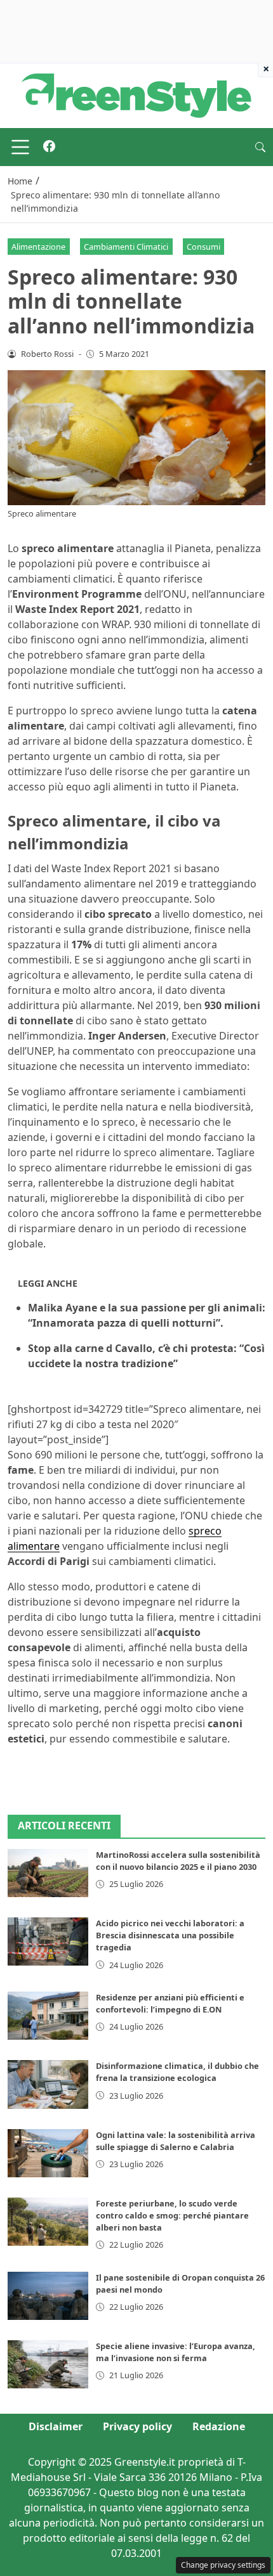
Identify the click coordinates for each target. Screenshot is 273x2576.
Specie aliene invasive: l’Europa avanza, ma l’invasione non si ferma (176, 2352)
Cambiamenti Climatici (126, 247)
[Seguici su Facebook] (49, 147)
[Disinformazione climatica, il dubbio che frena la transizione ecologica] (48, 2084)
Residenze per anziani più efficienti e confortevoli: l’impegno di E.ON (170, 2003)
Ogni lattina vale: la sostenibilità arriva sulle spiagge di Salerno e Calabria (176, 2141)
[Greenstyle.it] (136, 94)
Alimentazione (38, 247)
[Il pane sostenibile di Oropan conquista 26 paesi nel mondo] (48, 2296)
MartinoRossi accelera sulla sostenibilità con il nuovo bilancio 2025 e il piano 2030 (178, 1861)
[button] (260, 147)
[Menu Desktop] (20, 147)
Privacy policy (137, 2426)
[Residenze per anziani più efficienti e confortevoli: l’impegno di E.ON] (48, 2016)
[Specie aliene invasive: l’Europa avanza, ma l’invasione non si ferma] (48, 2364)
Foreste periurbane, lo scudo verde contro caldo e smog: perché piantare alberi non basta (172, 2215)
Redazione (219, 2426)
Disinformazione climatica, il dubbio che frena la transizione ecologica (177, 2072)
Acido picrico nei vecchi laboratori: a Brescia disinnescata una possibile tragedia (170, 1935)
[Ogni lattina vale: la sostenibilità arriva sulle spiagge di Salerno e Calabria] (48, 2153)
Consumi (203, 247)
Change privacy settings (223, 2565)
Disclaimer (56, 2426)
